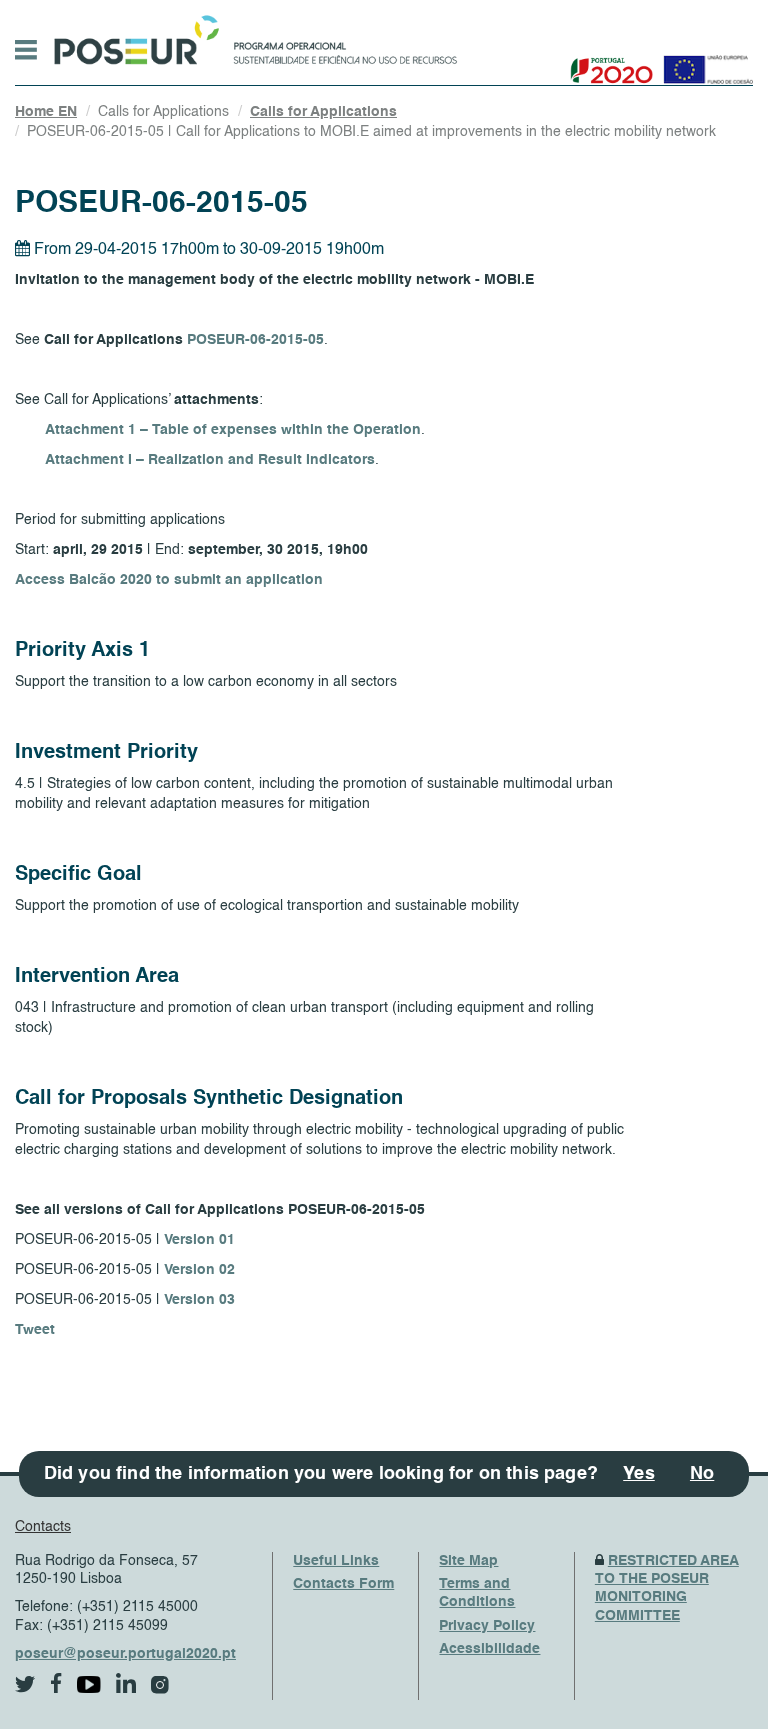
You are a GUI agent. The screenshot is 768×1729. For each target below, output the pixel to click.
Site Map (468, 1561)
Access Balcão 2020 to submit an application (169, 580)
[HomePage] (133, 35)
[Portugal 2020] (607, 62)
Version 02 (199, 1270)
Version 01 (199, 1240)
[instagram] (160, 1685)
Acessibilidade (489, 1649)
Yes (639, 1474)
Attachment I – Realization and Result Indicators (210, 460)
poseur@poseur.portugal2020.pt (125, 1654)
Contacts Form (343, 1584)
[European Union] (704, 62)
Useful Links (336, 1561)
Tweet (35, 1330)
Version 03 (199, 1300)
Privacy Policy (487, 1626)
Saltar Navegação (519, 10)
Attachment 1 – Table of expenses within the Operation (233, 430)
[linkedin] (126, 1683)
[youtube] (89, 1684)
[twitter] (25, 1684)
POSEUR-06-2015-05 (255, 340)
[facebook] (56, 1683)
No (702, 1474)
